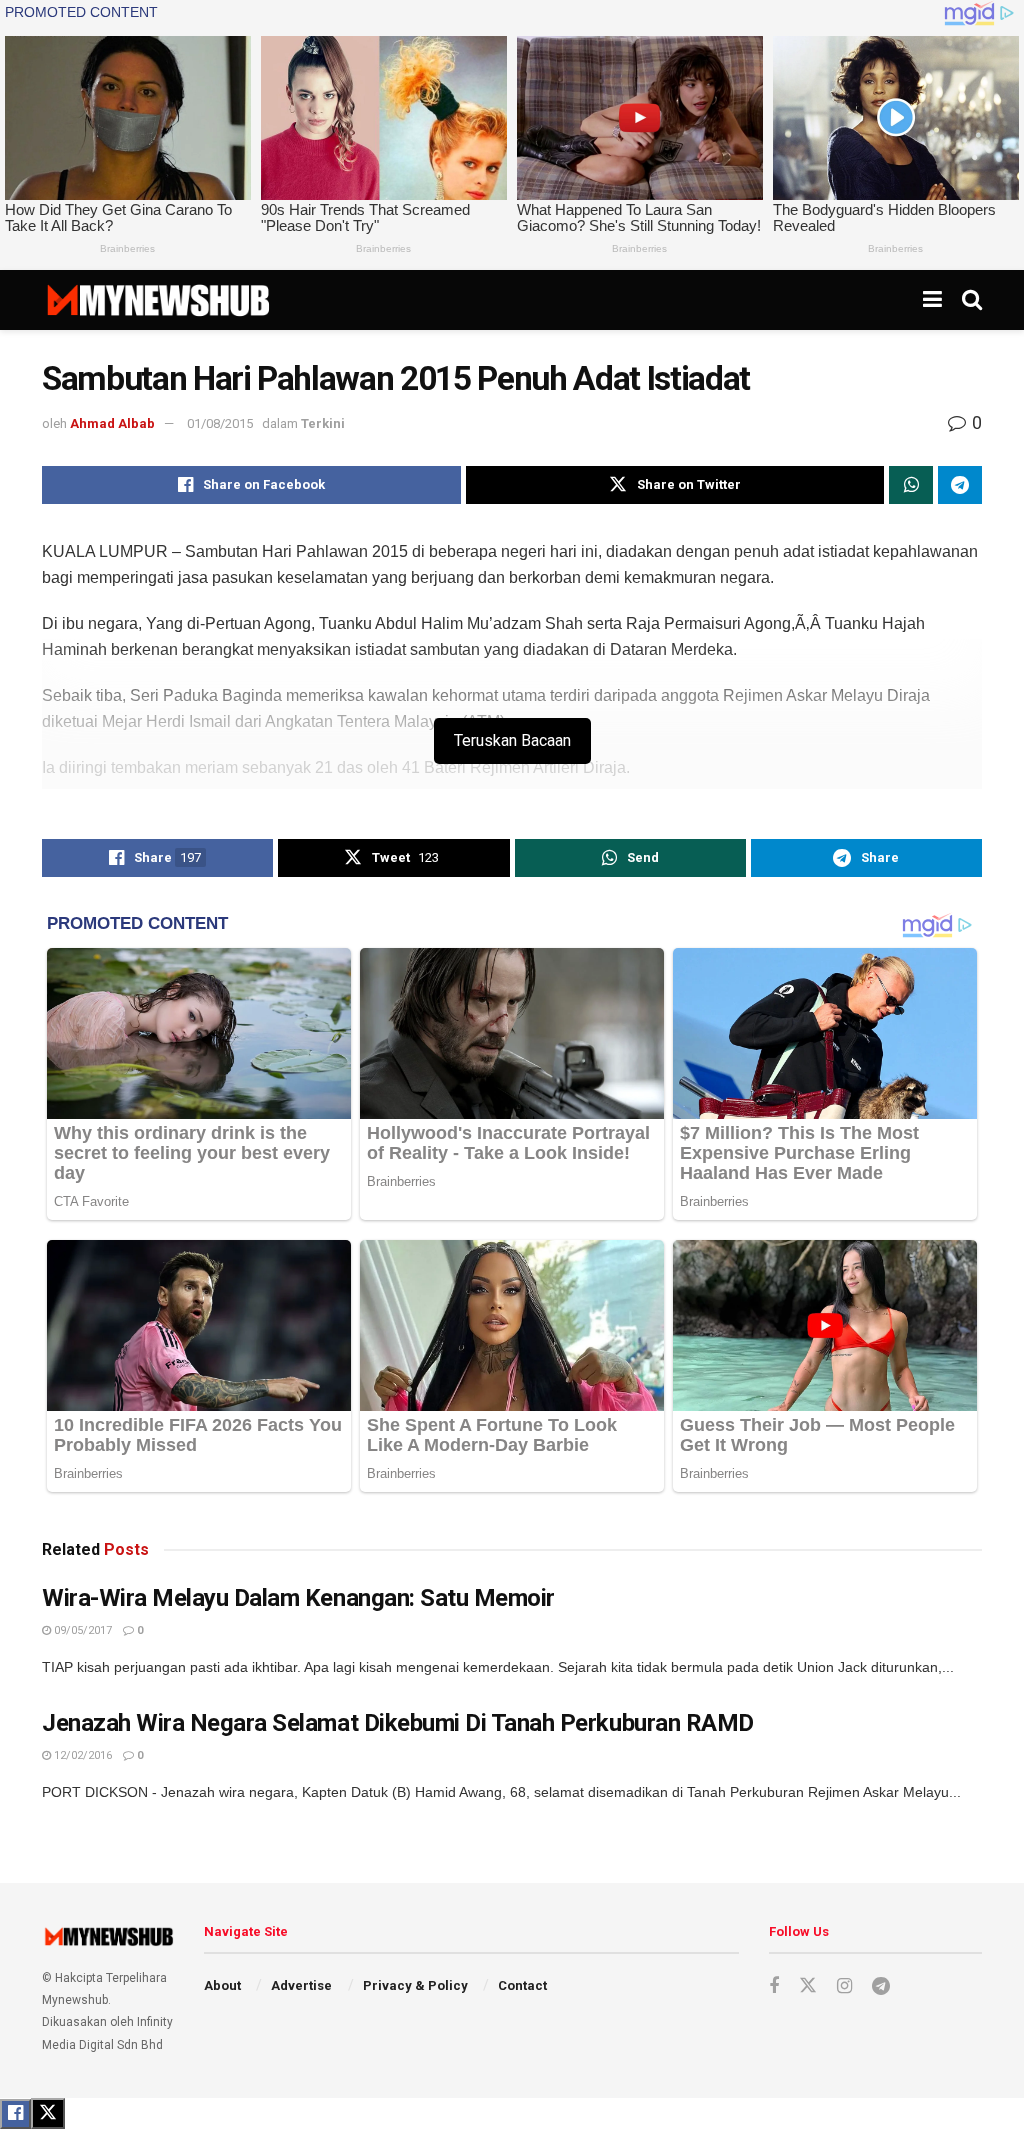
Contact (522, 1985)
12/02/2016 (81, 1755)
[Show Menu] (932, 300)
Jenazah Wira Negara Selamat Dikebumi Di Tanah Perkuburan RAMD (398, 1723)
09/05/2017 (81, 1630)
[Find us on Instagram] (844, 1986)
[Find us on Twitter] (808, 1986)
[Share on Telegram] (960, 485)
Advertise (301, 1985)
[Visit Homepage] (157, 300)
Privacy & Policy (415, 1985)
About (222, 1985)
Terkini (323, 423)
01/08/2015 (220, 423)
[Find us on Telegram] (881, 1986)
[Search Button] (972, 300)
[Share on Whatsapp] (911, 485)
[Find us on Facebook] (774, 1986)
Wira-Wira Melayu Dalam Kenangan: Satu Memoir (298, 1598)
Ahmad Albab (112, 423)
